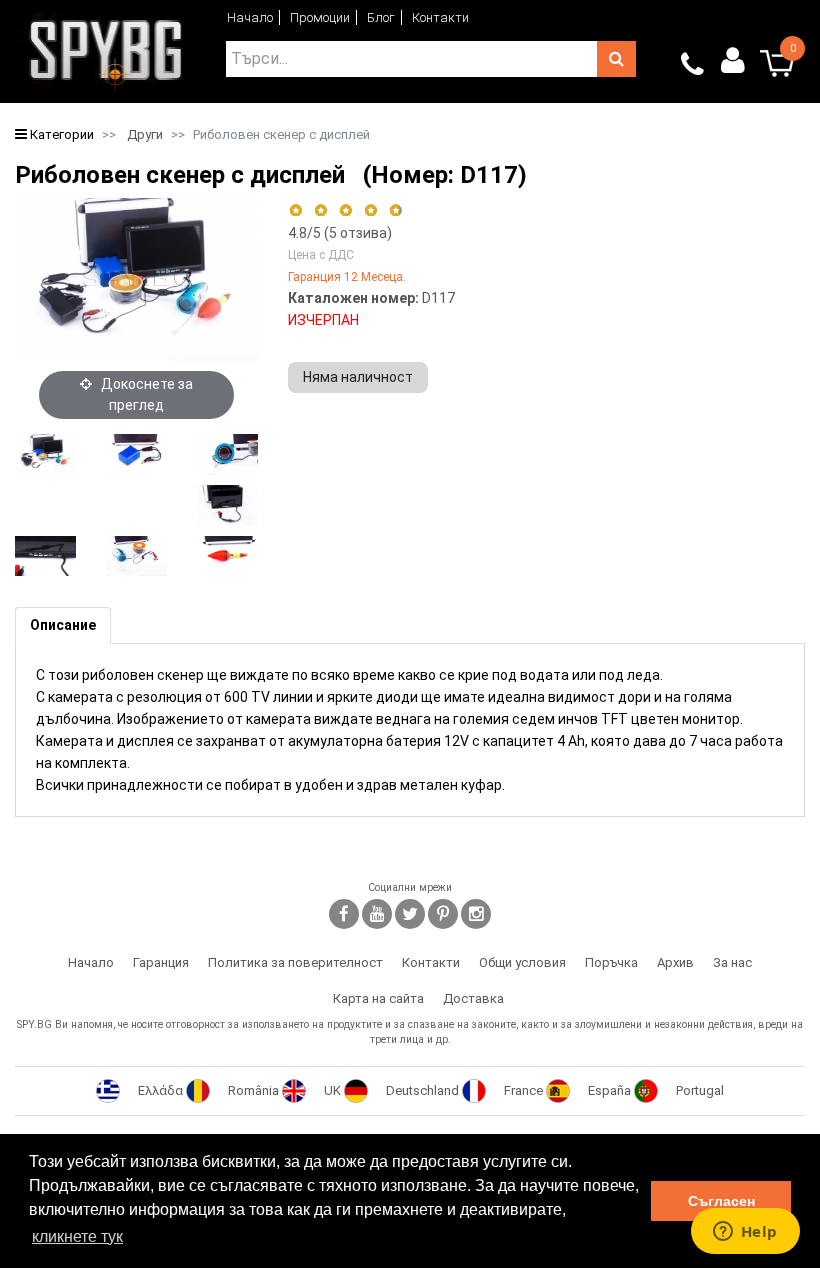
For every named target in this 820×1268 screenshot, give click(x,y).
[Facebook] (344, 914)
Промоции (320, 17)
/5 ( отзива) (340, 233)
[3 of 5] (345, 210)
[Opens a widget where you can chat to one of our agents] (745, 1233)
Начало (250, 17)
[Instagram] (476, 914)
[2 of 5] (320, 210)
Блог (381, 17)
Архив (675, 962)
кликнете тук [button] (77, 1236)
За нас (732, 962)
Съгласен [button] (721, 1201)
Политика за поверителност (295, 962)
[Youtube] (377, 914)
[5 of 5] (396, 210)
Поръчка (611, 962)
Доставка (473, 998)
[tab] (63, 625)
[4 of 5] (370, 210)
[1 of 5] (295, 210)
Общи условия (522, 962)
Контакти (440, 17)
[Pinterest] (443, 914)
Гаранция (161, 962)
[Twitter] (410, 914)
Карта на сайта (378, 998)
